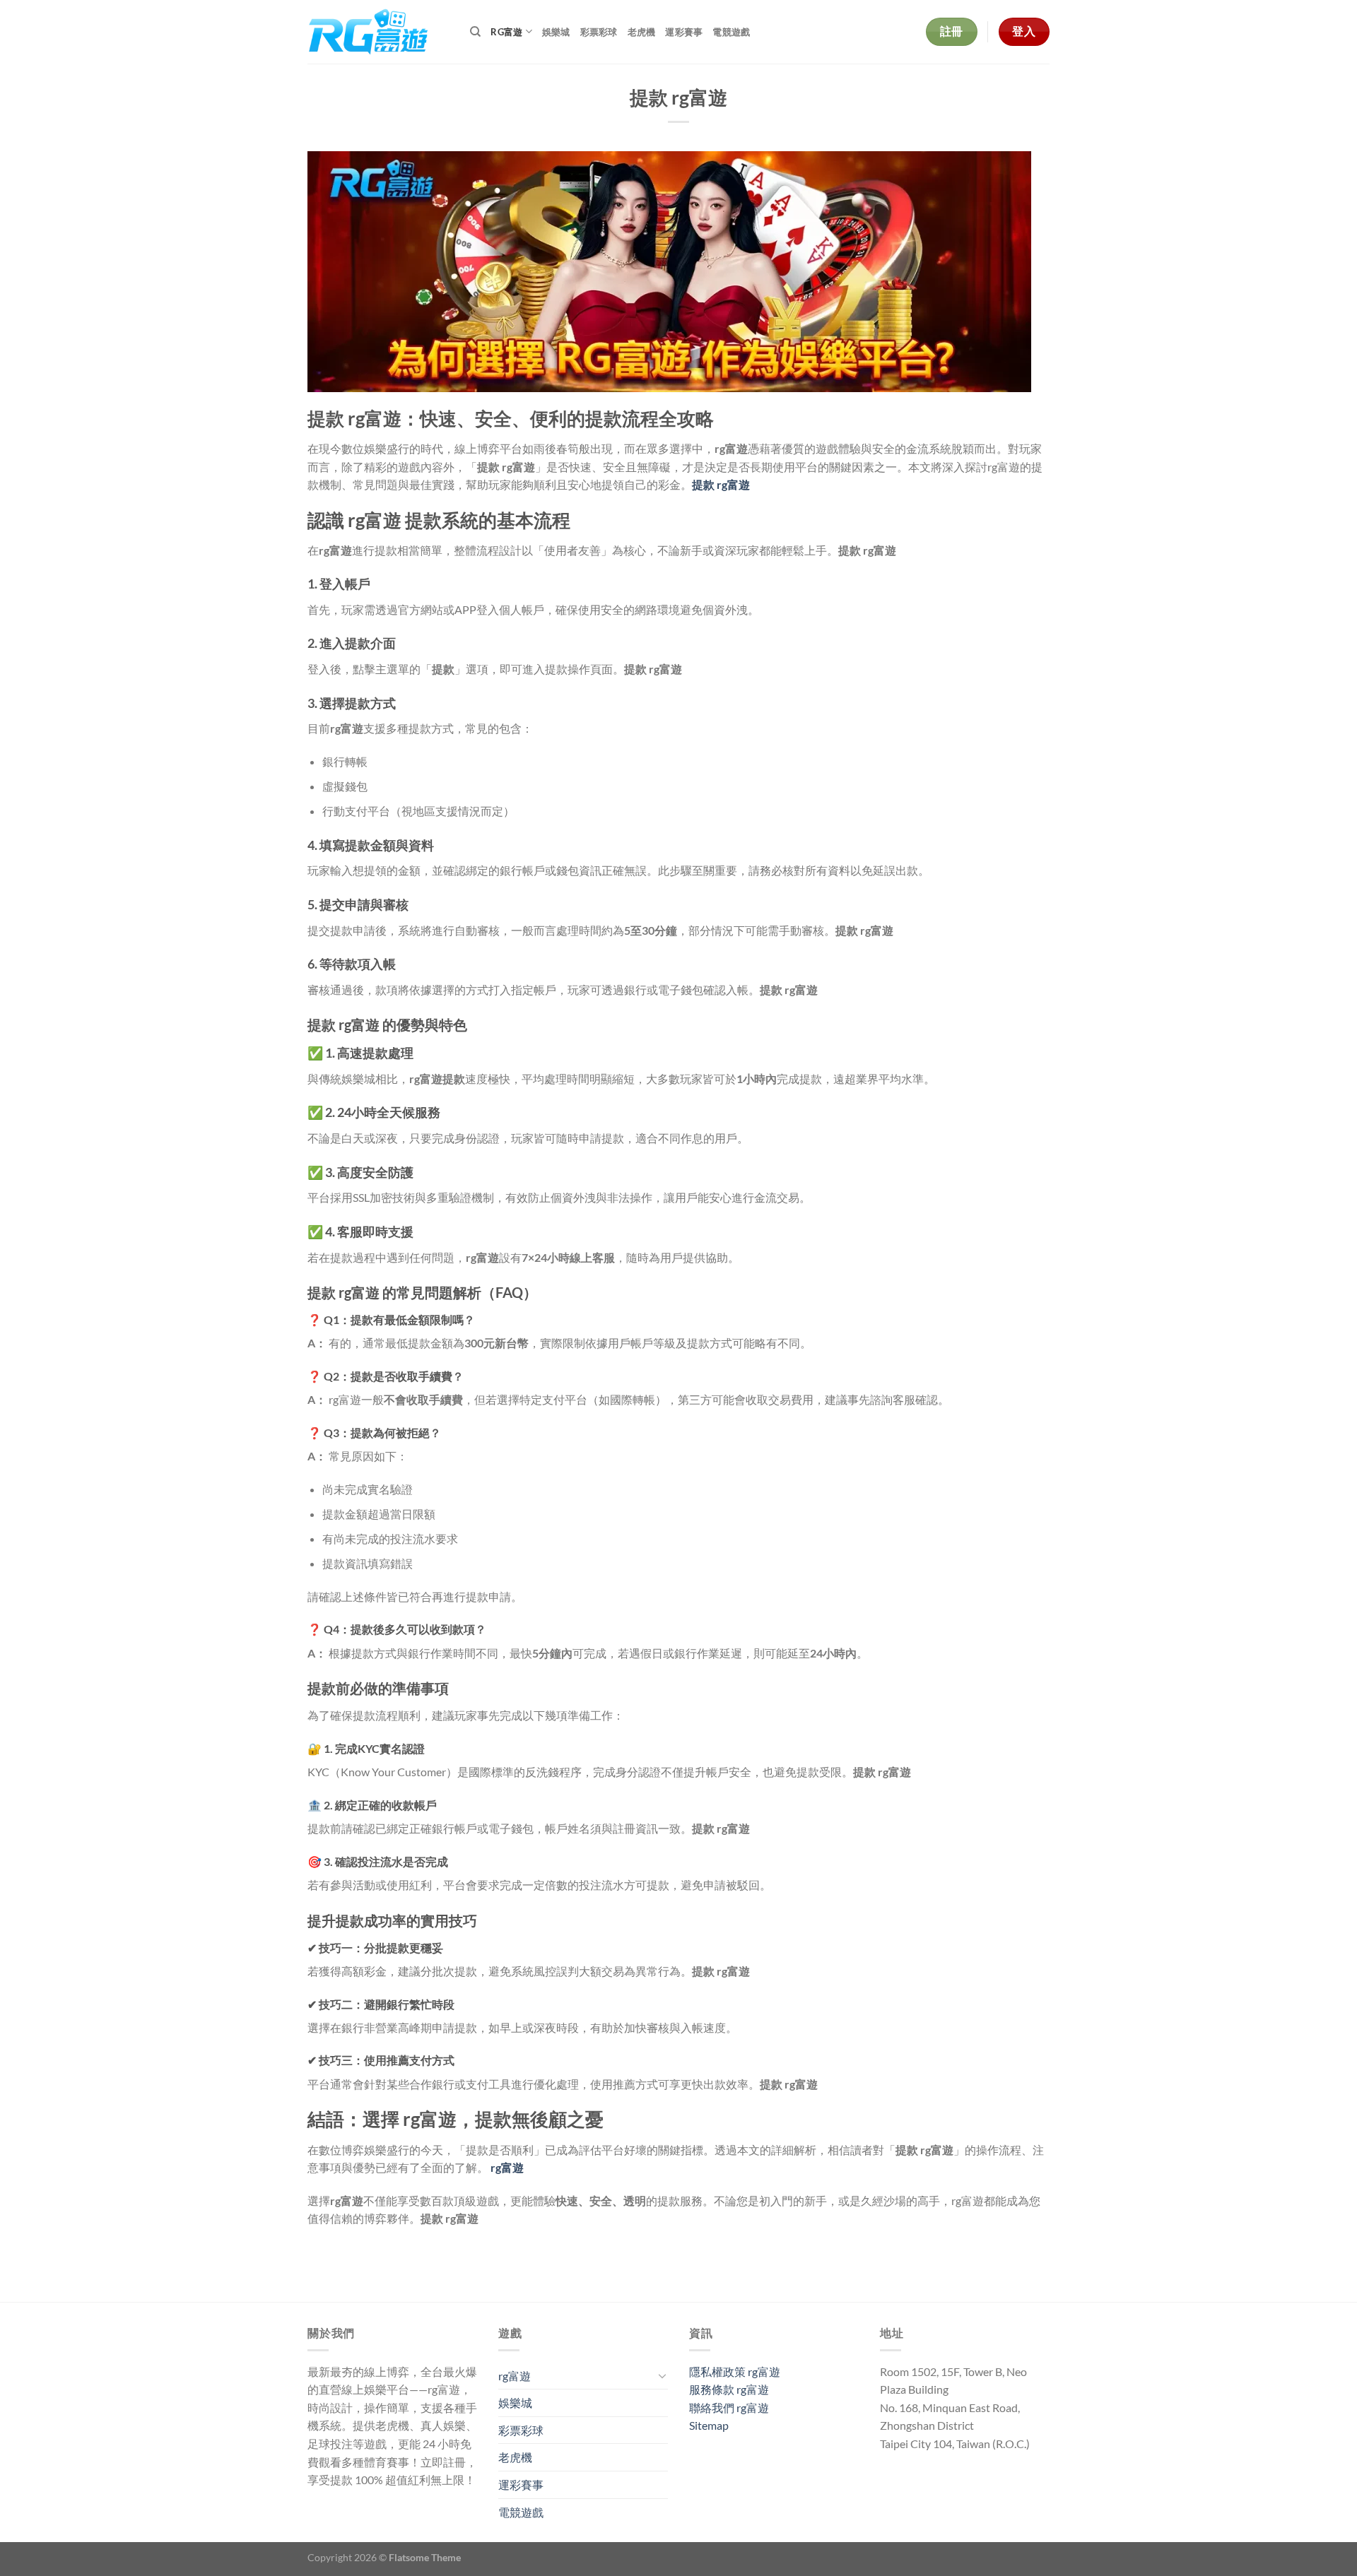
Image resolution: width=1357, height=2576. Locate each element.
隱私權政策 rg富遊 (735, 2371)
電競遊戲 (731, 32)
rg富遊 (506, 32)
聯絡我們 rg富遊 (729, 2407)
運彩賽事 (684, 32)
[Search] (475, 32)
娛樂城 (556, 32)
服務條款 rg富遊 (729, 2389)
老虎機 (642, 32)
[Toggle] (662, 2375)
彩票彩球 (599, 32)
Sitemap (709, 2425)
